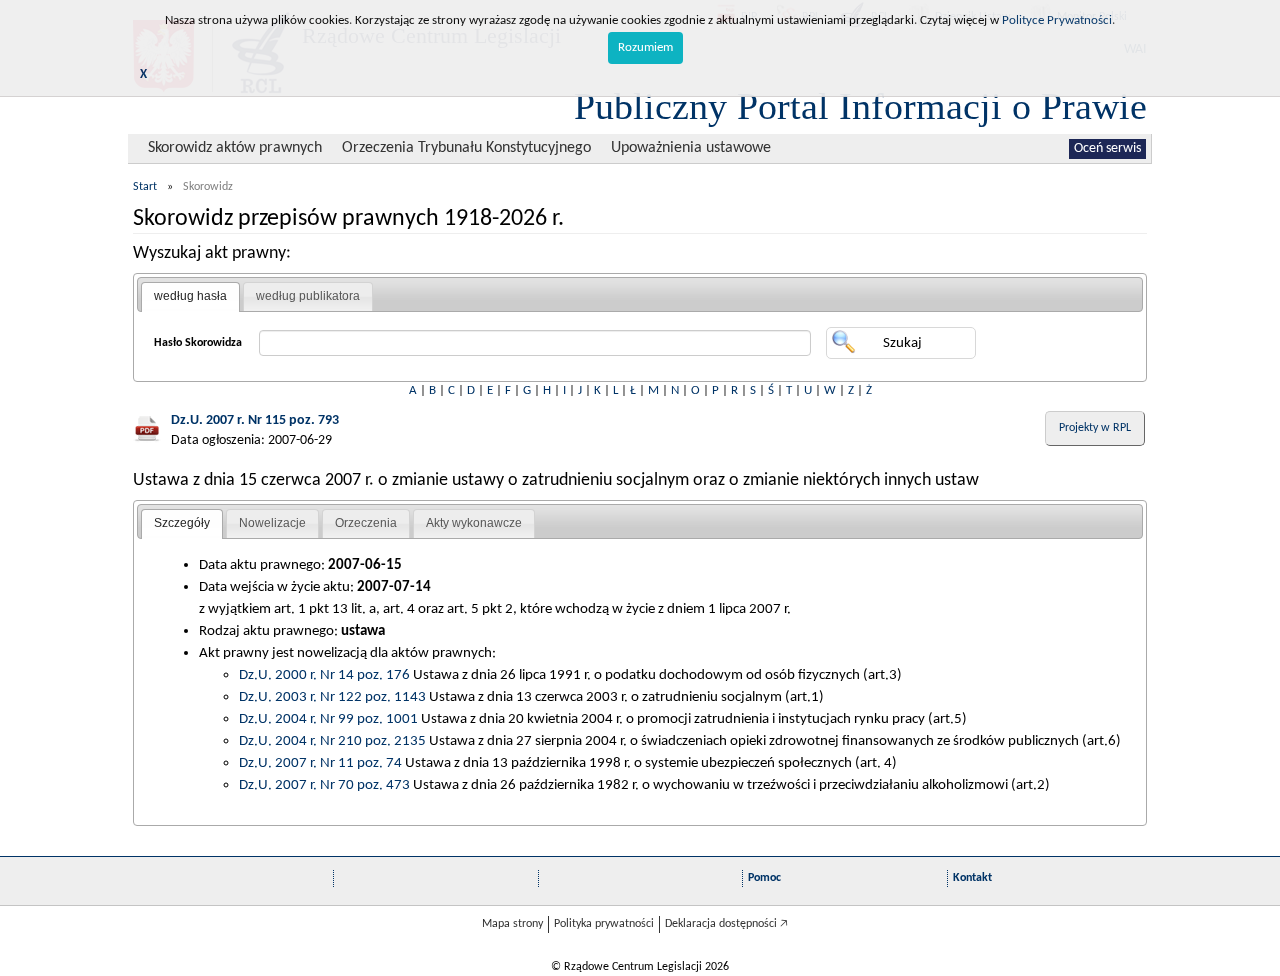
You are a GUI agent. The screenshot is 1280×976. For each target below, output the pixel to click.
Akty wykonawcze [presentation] (474, 523)
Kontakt (972, 878)
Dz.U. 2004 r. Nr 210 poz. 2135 (332, 741)
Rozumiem (645, 47)
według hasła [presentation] (190, 296)
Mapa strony (512, 924)
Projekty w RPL (1095, 428)
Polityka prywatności (604, 924)
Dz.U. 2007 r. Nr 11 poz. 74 (320, 763)
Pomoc (764, 878)
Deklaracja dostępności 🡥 (726, 924)
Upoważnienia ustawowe (691, 148)
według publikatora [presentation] (308, 296)
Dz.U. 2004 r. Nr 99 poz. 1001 (328, 719)
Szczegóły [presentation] (182, 523)
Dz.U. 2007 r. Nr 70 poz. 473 (324, 785)
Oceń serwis (1107, 148)
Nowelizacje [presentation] (272, 523)
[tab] (190, 297)
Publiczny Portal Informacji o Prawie (860, 106)
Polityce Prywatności (1057, 20)
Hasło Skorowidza (198, 343)
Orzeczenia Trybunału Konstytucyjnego (466, 148)
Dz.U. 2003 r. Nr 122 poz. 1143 (332, 697)
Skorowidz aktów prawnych (235, 148)
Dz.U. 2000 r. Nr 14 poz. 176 (324, 675)
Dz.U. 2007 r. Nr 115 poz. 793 (255, 420)
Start (145, 187)
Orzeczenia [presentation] (366, 523)
